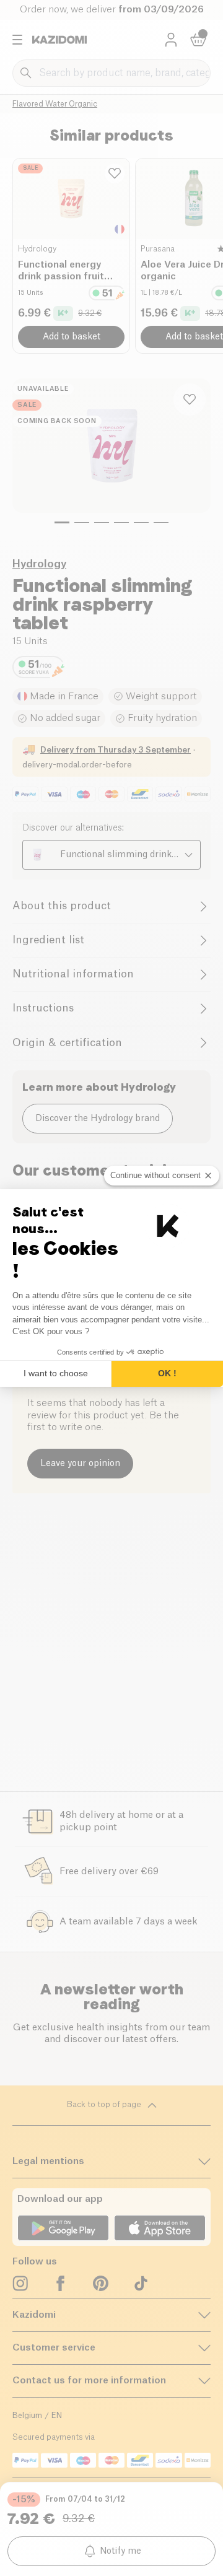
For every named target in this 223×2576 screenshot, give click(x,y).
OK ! (167, 1373)
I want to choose (56, 1373)
